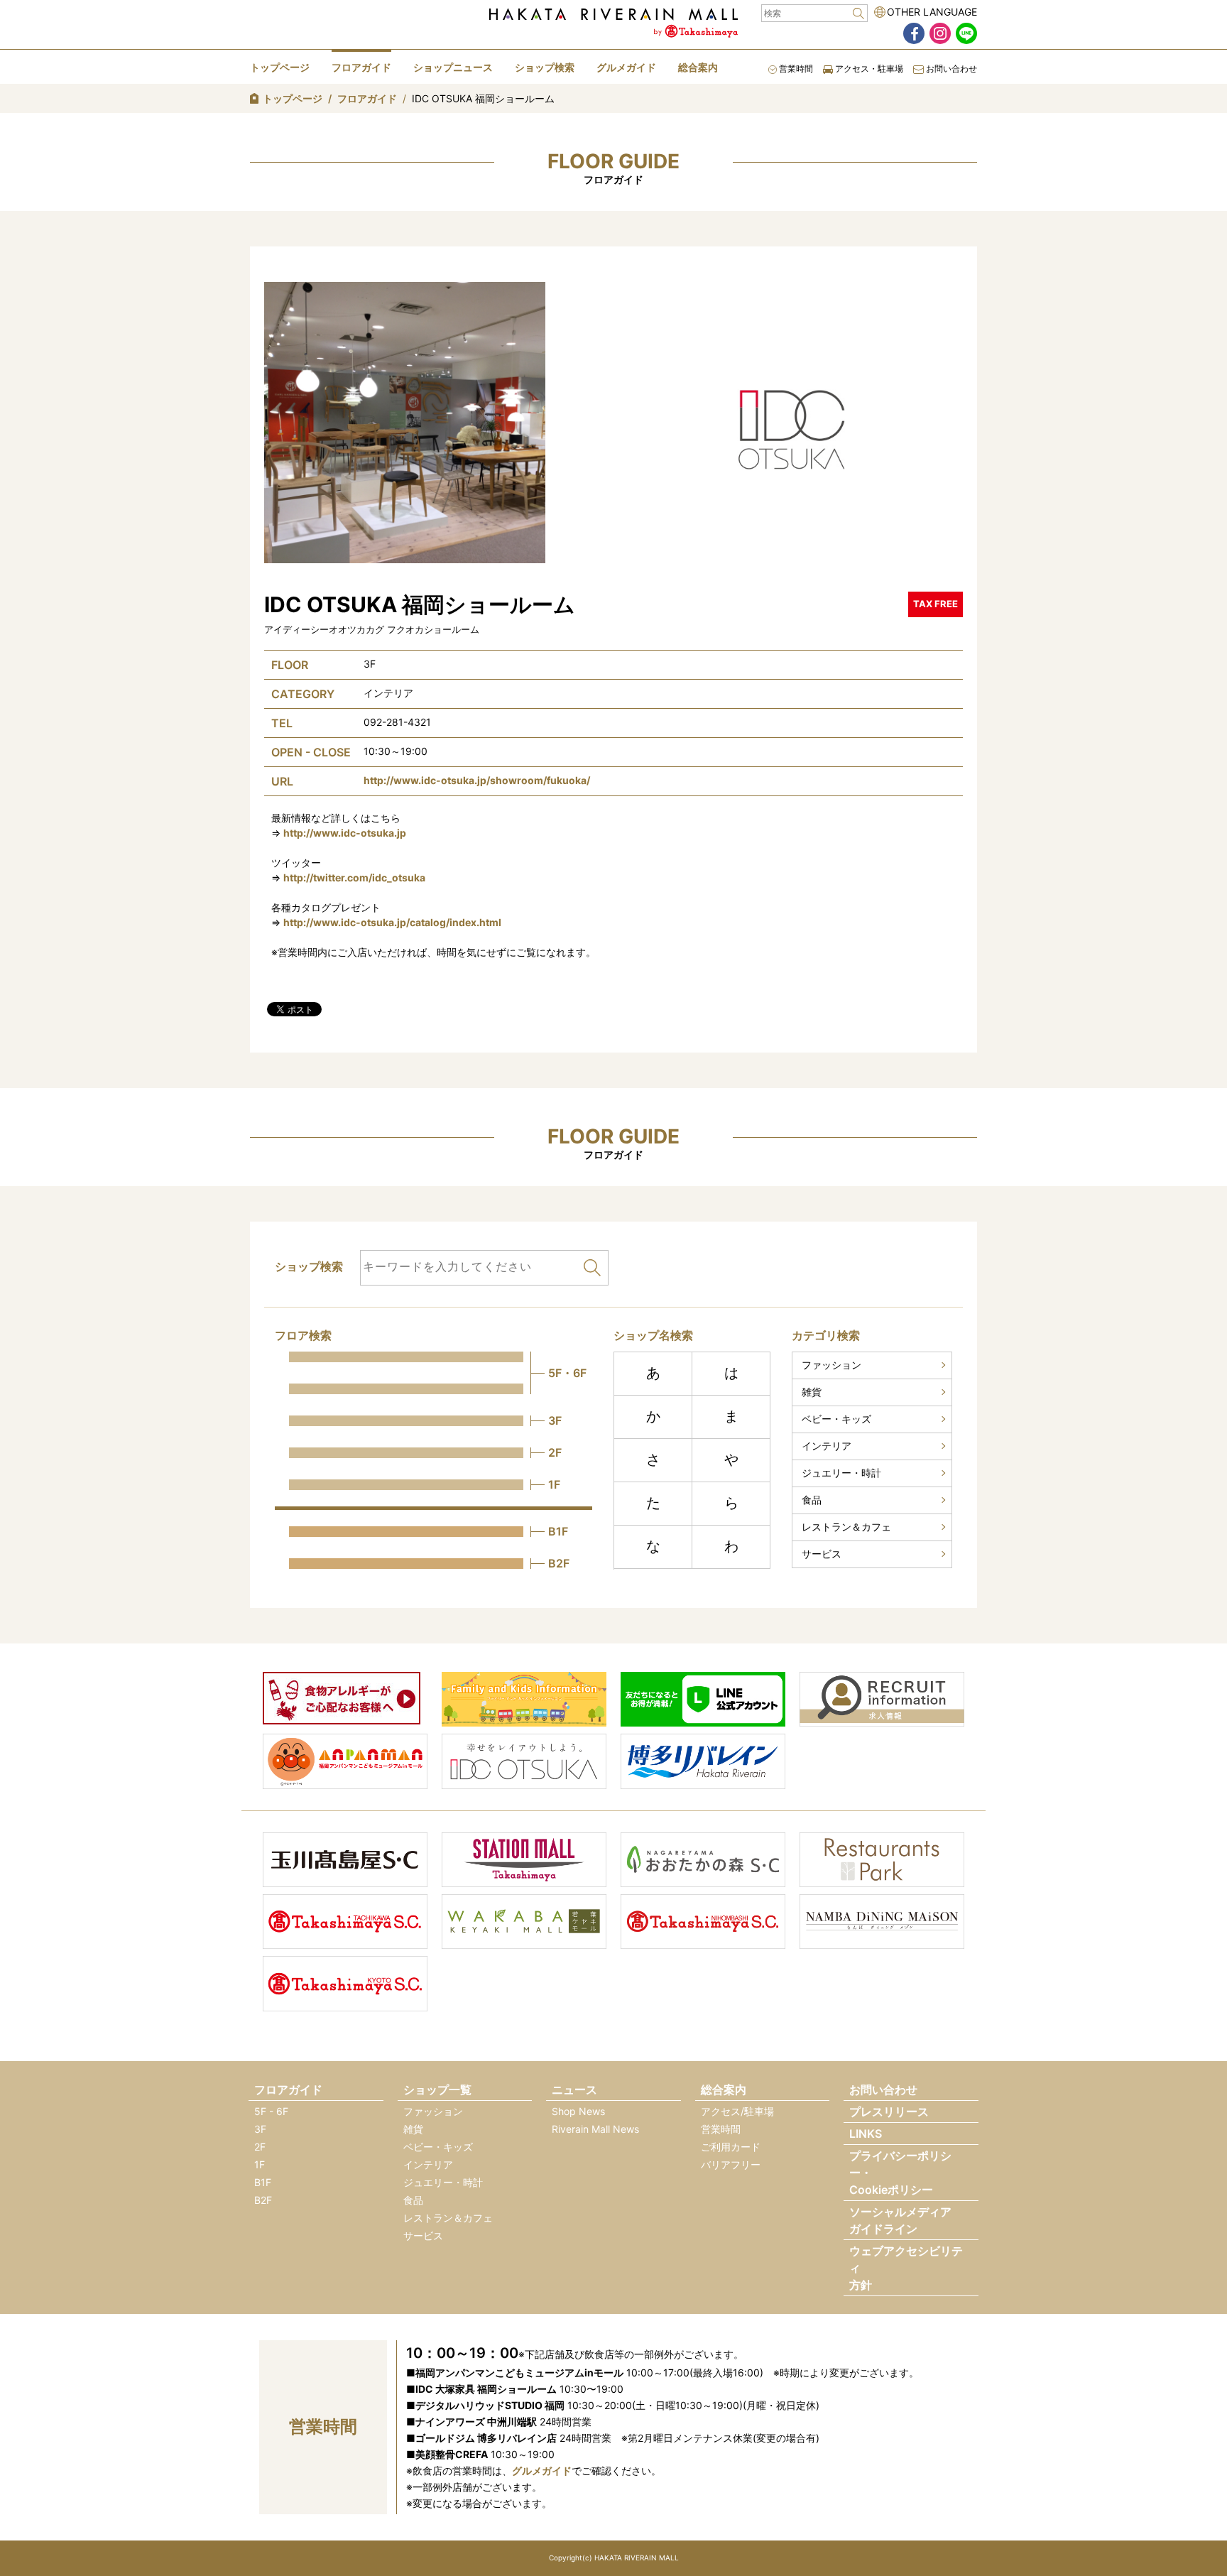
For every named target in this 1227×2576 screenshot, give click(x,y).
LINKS (866, 2134)
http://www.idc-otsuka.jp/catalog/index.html (392, 922)
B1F (263, 2182)
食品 (812, 1500)
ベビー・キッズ (836, 1419)
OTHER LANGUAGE (932, 12)
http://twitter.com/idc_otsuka (354, 877)
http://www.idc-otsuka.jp (345, 833)
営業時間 (795, 69)
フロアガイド (361, 67)
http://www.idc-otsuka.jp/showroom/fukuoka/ (477, 780)
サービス (822, 1554)
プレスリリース (889, 2112)
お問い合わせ (950, 69)
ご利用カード (731, 2147)
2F (260, 2147)
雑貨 (812, 1392)
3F (260, 2129)
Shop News (578, 2111)
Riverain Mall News (595, 2129)
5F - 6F (271, 2111)
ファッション (831, 1365)
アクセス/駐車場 (737, 2111)
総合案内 (698, 67)
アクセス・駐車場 (868, 69)
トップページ (280, 67)
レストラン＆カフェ (846, 1527)
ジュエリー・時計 (841, 1473)
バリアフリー (731, 2164)
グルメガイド (626, 67)
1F (260, 2164)
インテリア (827, 1446)
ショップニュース (453, 67)
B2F (263, 2200)
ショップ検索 (545, 67)
